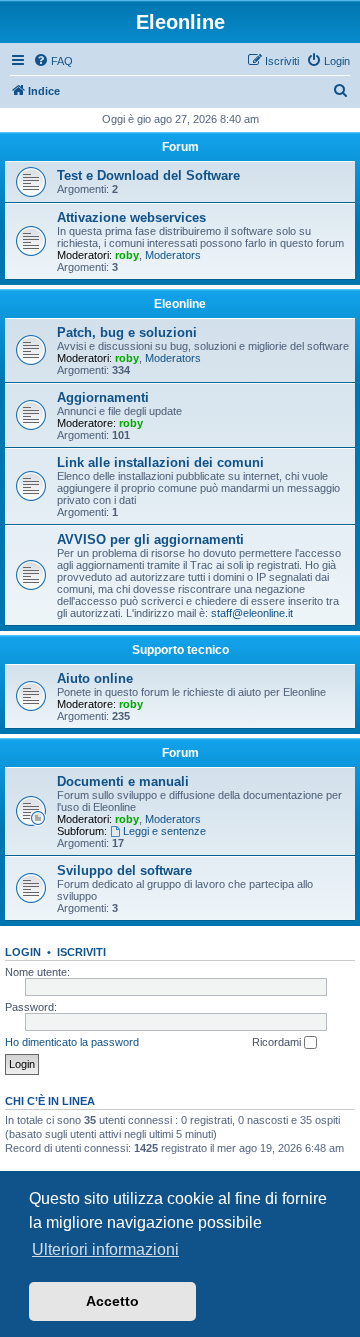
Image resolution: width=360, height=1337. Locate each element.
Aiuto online (95, 678)
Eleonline (180, 304)
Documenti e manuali (123, 781)
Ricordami (278, 1042)
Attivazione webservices (131, 217)
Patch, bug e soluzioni (127, 332)
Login (23, 952)
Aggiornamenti (103, 397)
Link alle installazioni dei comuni (160, 462)
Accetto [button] (112, 1301)
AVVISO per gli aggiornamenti (150, 539)
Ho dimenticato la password (72, 1042)
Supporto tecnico (180, 650)
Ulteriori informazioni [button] (105, 1249)
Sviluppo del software (124, 870)
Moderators (173, 255)
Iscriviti (81, 952)
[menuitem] (53, 61)
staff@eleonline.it (252, 613)
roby (127, 255)
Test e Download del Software (148, 175)
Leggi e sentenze (164, 831)
